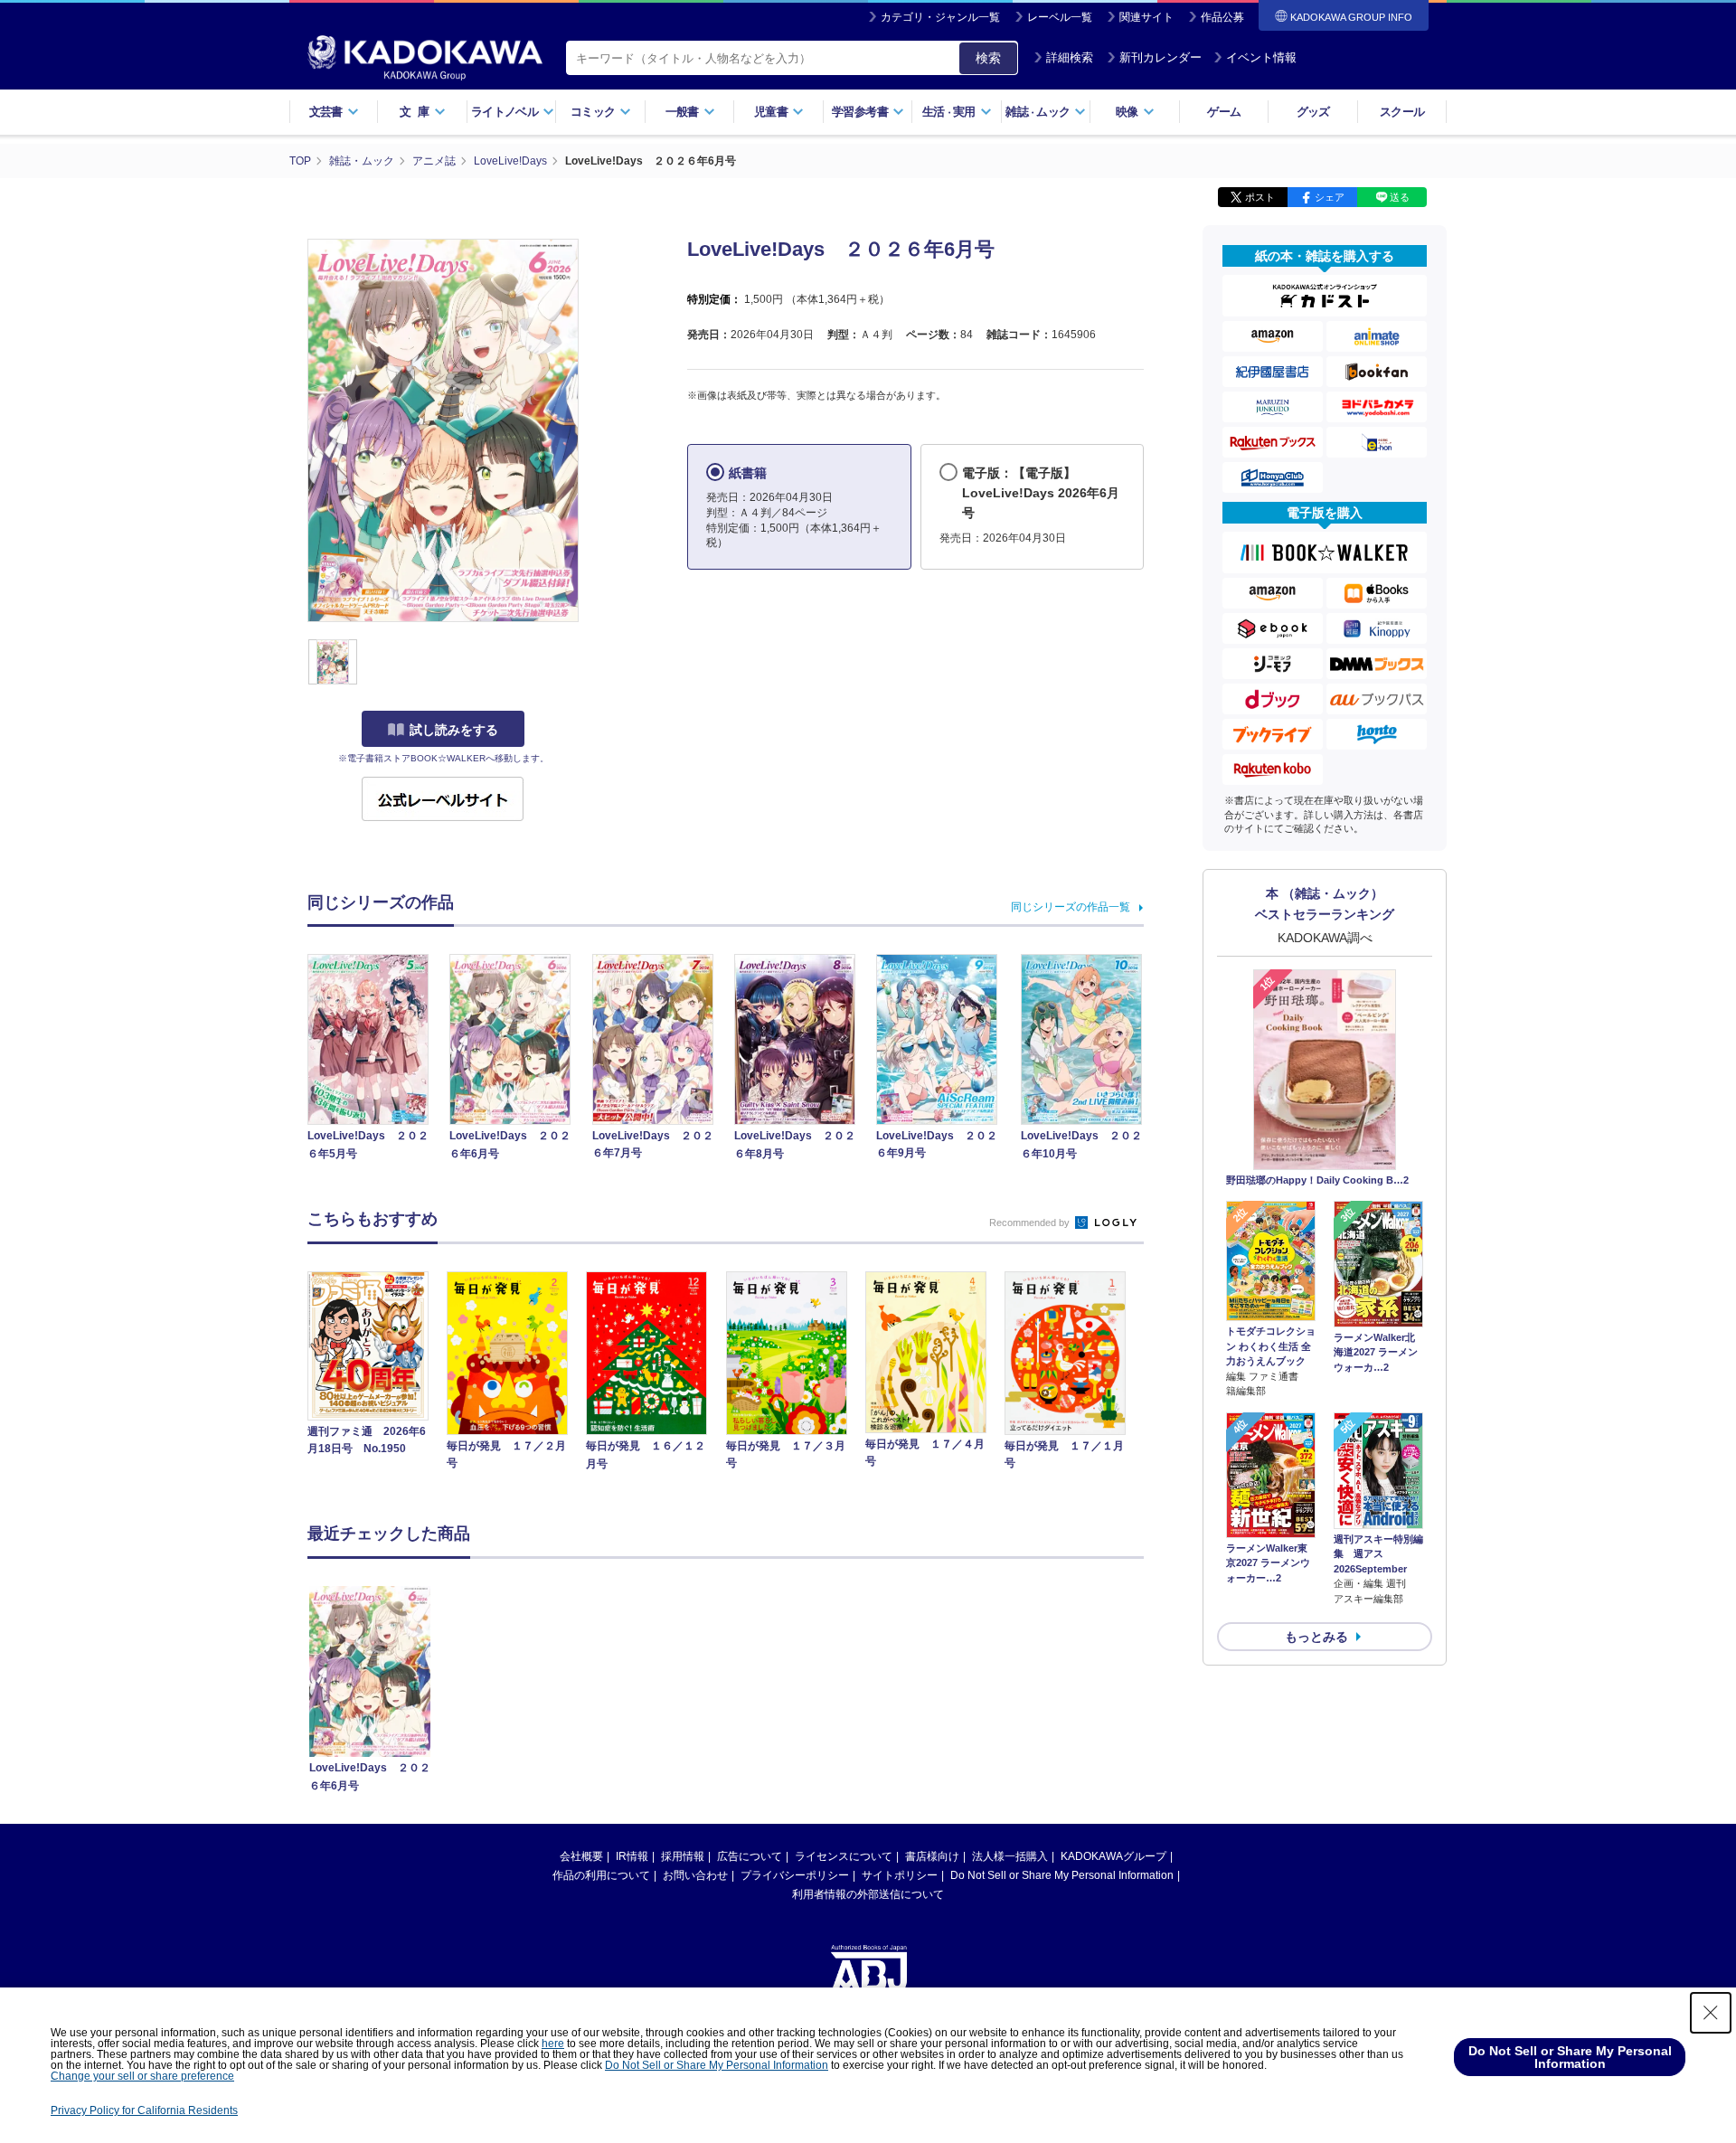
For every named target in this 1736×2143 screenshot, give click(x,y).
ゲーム (1224, 112)
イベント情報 (1261, 57)
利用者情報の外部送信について (868, 1894)
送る (1400, 197)
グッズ (1313, 112)
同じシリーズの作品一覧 (1071, 907)
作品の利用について (601, 1875)
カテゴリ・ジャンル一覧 (940, 17)
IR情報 (632, 1856)
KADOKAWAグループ (1113, 1856)
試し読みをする (454, 730)
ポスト (1260, 197)
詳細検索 (1070, 57)
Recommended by (1031, 1223)
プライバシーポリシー (795, 1875)
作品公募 (1222, 17)
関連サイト (1146, 17)
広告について (750, 1856)
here (553, 2044)
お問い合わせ (695, 1875)
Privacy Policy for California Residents (144, 2110)
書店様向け (932, 1856)
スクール (1402, 112)
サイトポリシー (900, 1875)
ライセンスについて (844, 1856)
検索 (988, 58)
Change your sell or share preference (142, 2076)
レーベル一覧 (1060, 17)
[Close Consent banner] (1711, 2013)
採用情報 (683, 1856)
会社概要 (581, 1856)
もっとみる (1316, 1637)
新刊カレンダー (1160, 57)
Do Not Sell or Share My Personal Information (1062, 1875)
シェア (1330, 197)
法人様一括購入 (1010, 1856)
